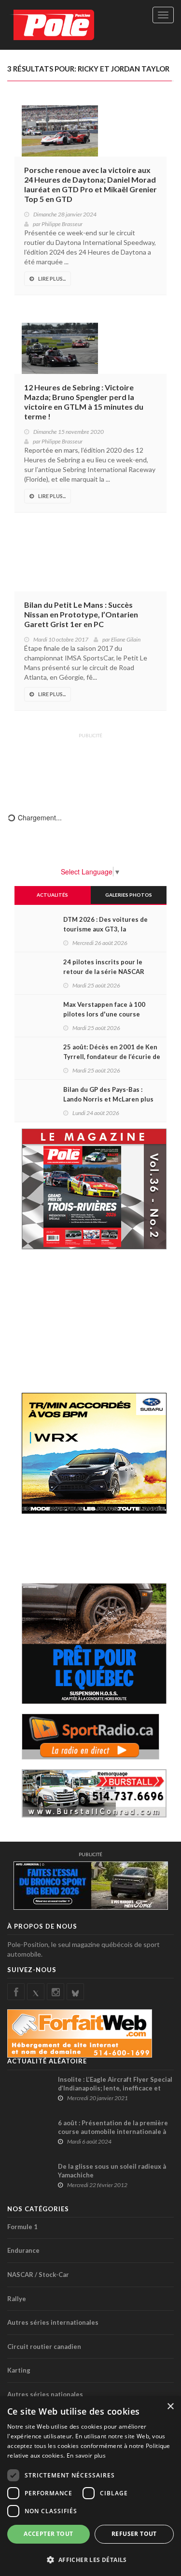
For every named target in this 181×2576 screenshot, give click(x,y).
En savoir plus (86, 2455)
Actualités (52, 895)
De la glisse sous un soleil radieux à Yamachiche (112, 2171)
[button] (90, 2559)
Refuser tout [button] (134, 2534)
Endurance (23, 2250)
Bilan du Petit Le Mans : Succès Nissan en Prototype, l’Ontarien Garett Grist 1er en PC (81, 614)
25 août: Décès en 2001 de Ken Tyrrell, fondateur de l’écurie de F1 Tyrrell (112, 1057)
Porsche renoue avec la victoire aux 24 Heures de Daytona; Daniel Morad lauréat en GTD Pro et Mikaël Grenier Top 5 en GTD (90, 184)
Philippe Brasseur (62, 224)
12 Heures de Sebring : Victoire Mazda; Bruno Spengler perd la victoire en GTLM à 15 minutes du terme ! (84, 402)
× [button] (170, 2407)
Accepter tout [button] (48, 2534)
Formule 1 (22, 2227)
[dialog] (90, 2486)
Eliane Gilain (126, 639)
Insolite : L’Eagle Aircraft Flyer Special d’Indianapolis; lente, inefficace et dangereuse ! (115, 2088)
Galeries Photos (129, 895)
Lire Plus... (52, 279)
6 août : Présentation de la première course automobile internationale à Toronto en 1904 (113, 2132)
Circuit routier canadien (44, 2347)
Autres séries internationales (53, 2322)
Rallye (17, 2299)
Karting (19, 2370)
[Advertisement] (91, 766)
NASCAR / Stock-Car (38, 2275)
